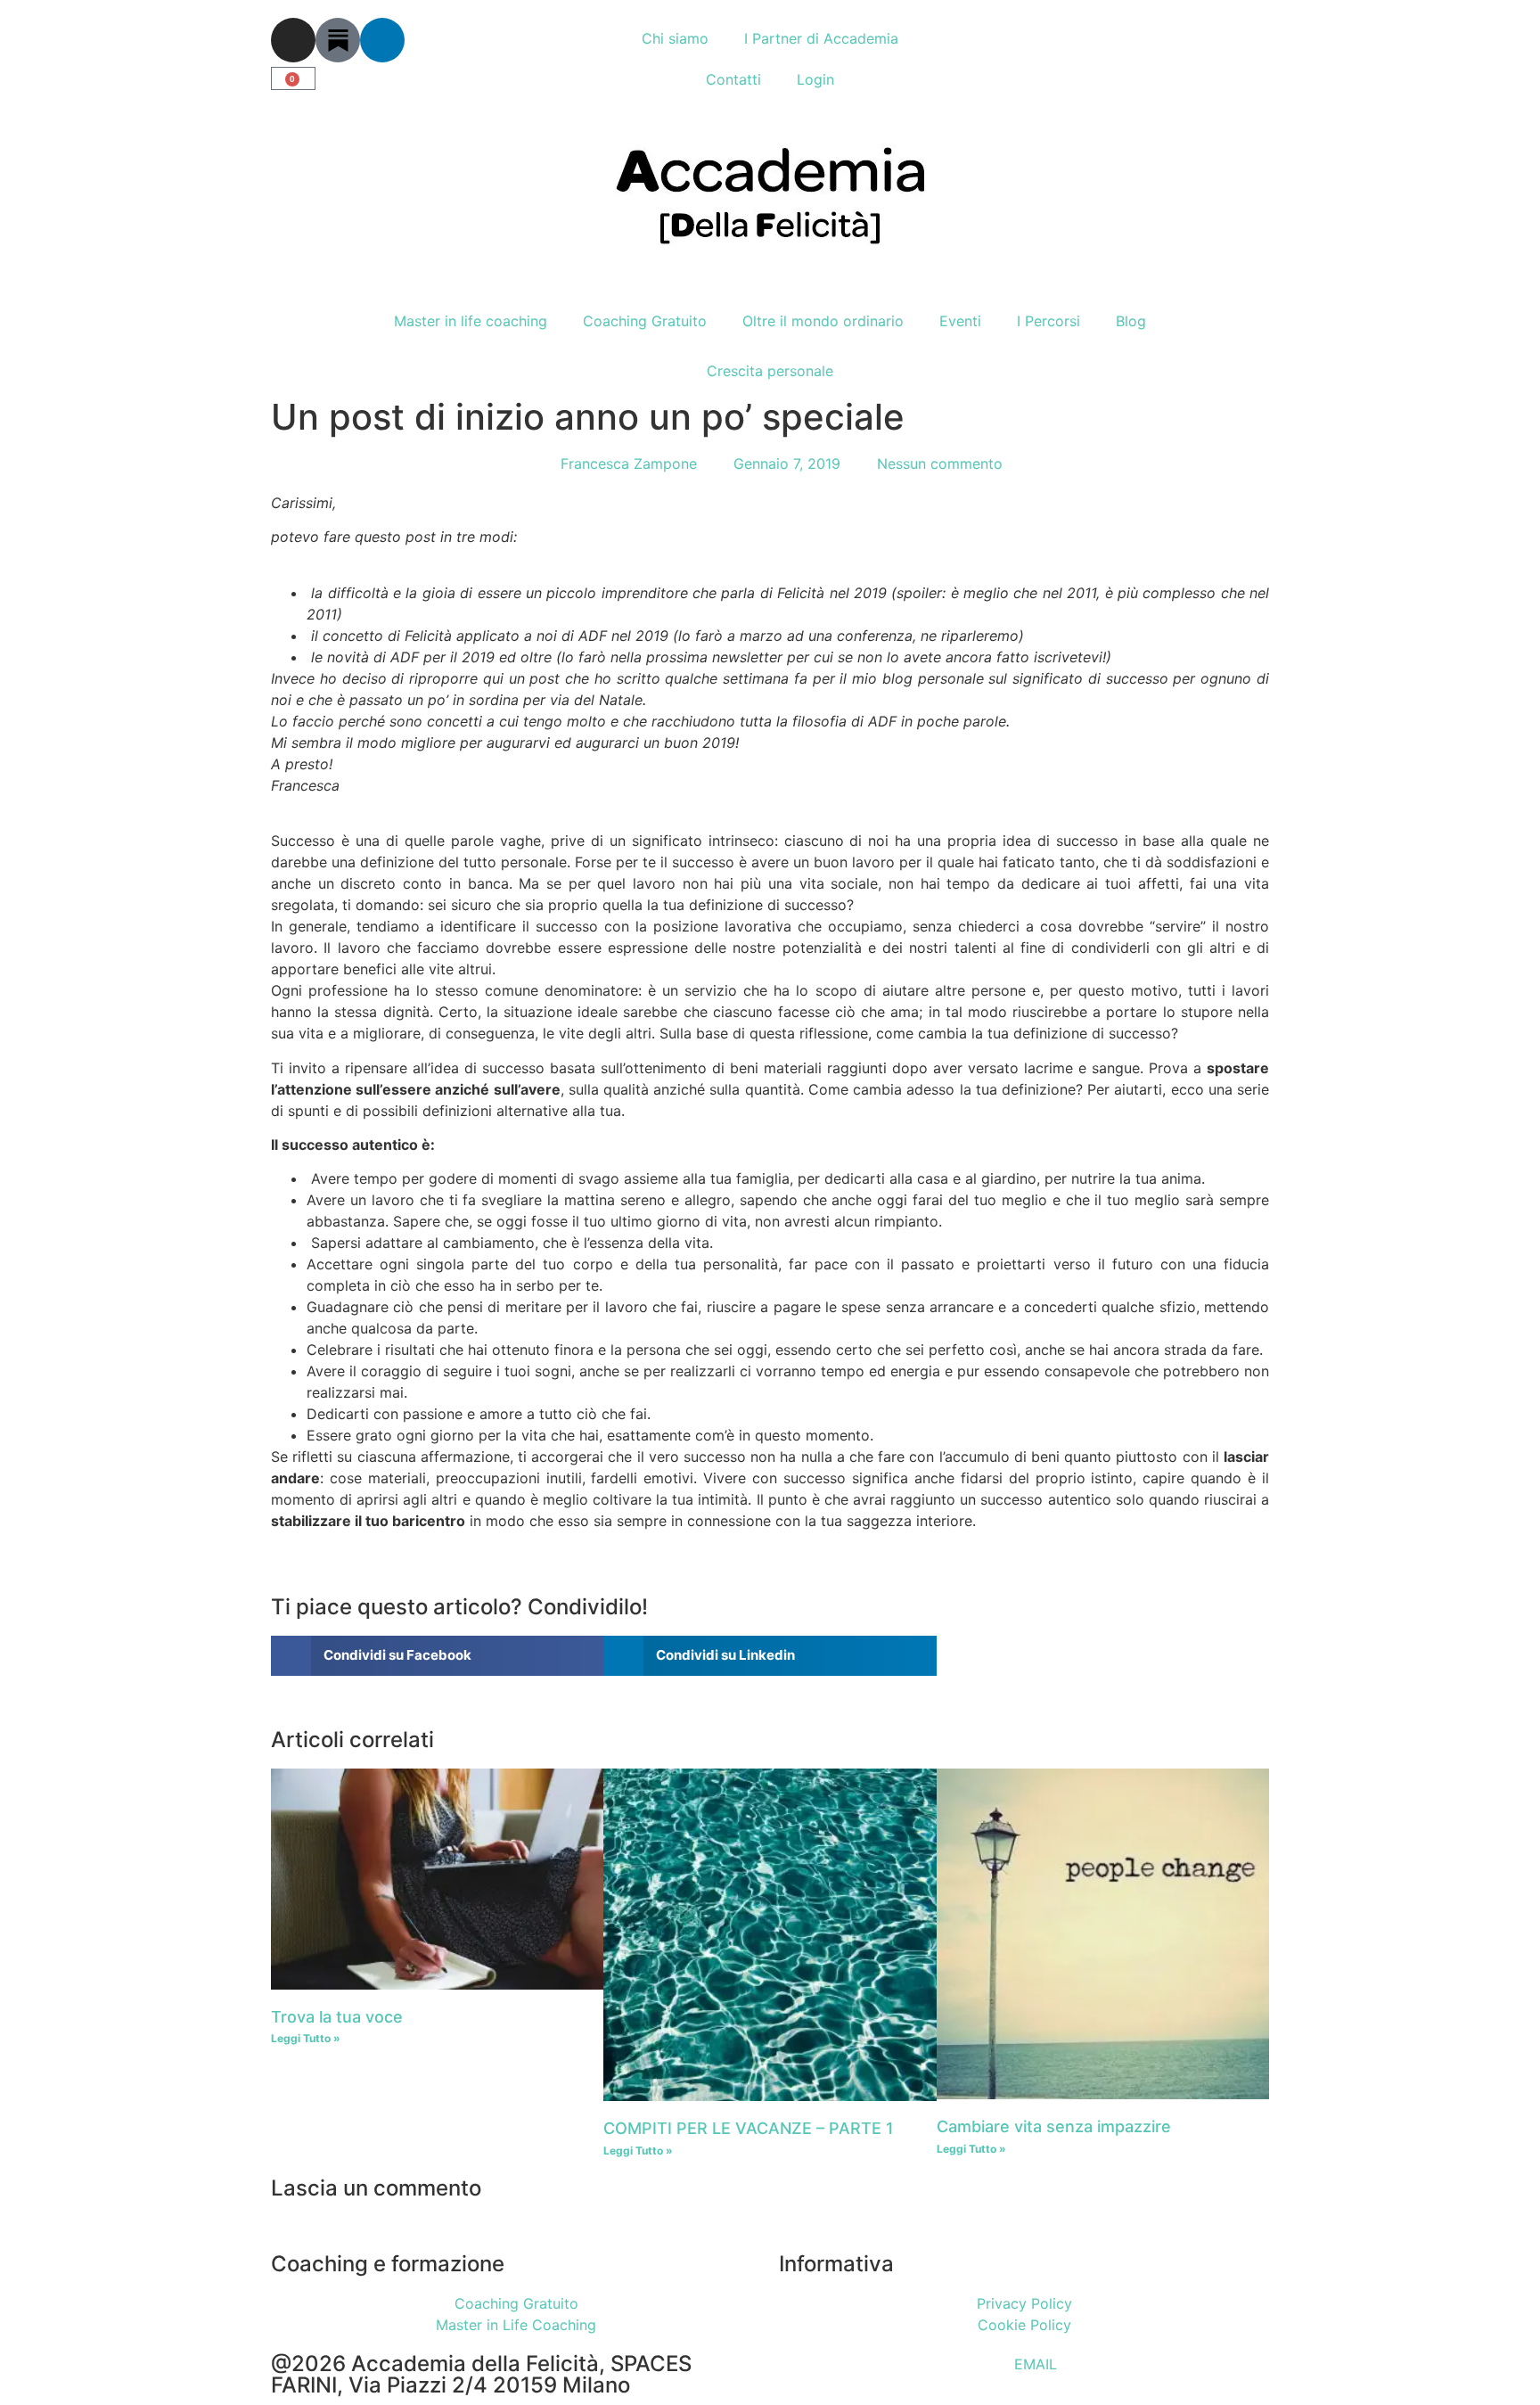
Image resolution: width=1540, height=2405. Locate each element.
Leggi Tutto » (306, 2038)
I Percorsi (1049, 321)
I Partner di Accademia (821, 38)
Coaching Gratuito (645, 321)
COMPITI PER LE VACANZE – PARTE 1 (749, 2128)
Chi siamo (675, 38)
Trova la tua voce (337, 2017)
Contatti (733, 79)
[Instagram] (293, 40)
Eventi (960, 321)
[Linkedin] (382, 40)
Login (815, 79)
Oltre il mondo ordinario (823, 321)
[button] (437, 1656)
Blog (1131, 321)
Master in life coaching (471, 321)
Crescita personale (770, 371)
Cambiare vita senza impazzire (1054, 2126)
